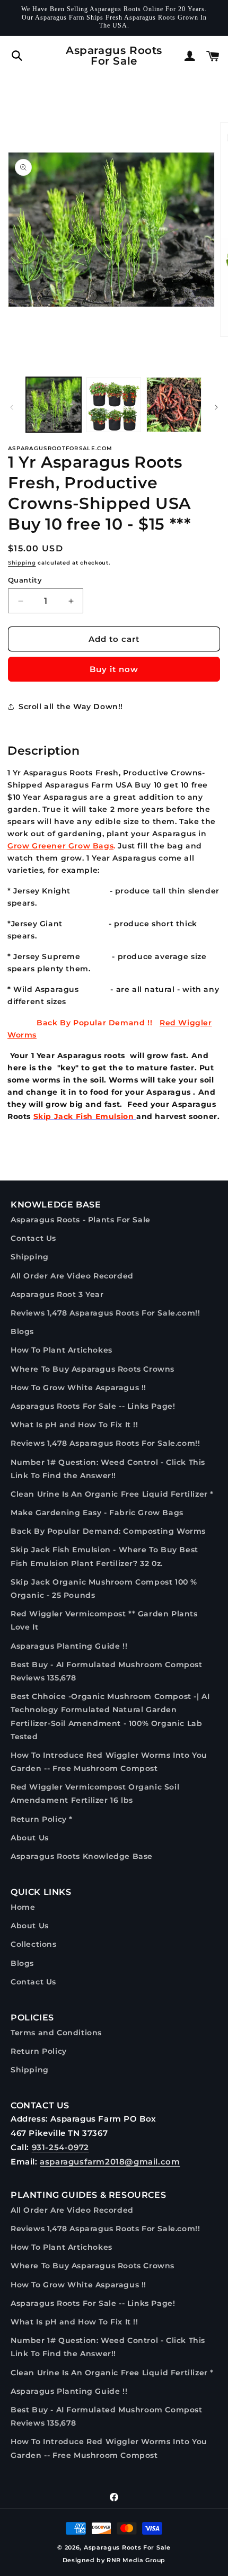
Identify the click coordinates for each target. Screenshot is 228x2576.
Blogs (22, 1331)
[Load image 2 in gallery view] (114, 405)
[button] (17, 56)
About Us (30, 1838)
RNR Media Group (136, 2560)
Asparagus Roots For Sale (127, 2547)
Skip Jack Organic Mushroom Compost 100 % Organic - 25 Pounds (104, 1589)
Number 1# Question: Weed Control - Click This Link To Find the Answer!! (108, 1469)
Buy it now (114, 669)
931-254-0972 (60, 2147)
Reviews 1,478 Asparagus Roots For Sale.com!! (105, 1313)
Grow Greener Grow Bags (60, 846)
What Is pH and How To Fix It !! (74, 1425)
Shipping (22, 563)
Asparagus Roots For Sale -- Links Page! (93, 1406)
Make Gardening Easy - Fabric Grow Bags (97, 1513)
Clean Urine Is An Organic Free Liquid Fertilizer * (112, 1494)
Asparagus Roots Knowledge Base (82, 1856)
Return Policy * (42, 1819)
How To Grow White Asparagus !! (78, 1388)
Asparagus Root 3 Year (57, 1294)
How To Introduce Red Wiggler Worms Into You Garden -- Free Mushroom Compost (109, 1762)
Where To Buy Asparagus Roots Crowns (93, 1369)
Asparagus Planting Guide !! (69, 1646)
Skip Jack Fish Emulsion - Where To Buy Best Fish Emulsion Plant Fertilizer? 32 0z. (104, 1556)
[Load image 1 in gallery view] (54, 405)
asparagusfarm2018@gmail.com (110, 2162)
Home (23, 1907)
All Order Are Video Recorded (72, 1276)
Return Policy (39, 2051)
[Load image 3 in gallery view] (174, 405)
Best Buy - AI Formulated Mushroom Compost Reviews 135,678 (107, 1671)
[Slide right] (216, 407)
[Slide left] (12, 407)
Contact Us (33, 1238)
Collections (34, 1944)
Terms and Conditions (56, 2033)
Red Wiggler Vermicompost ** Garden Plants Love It (104, 1620)
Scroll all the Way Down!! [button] (71, 706)
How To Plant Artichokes (62, 1350)
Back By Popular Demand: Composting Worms (108, 1531)
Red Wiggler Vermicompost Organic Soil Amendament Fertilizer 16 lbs (95, 1794)
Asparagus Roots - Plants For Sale (81, 1220)
